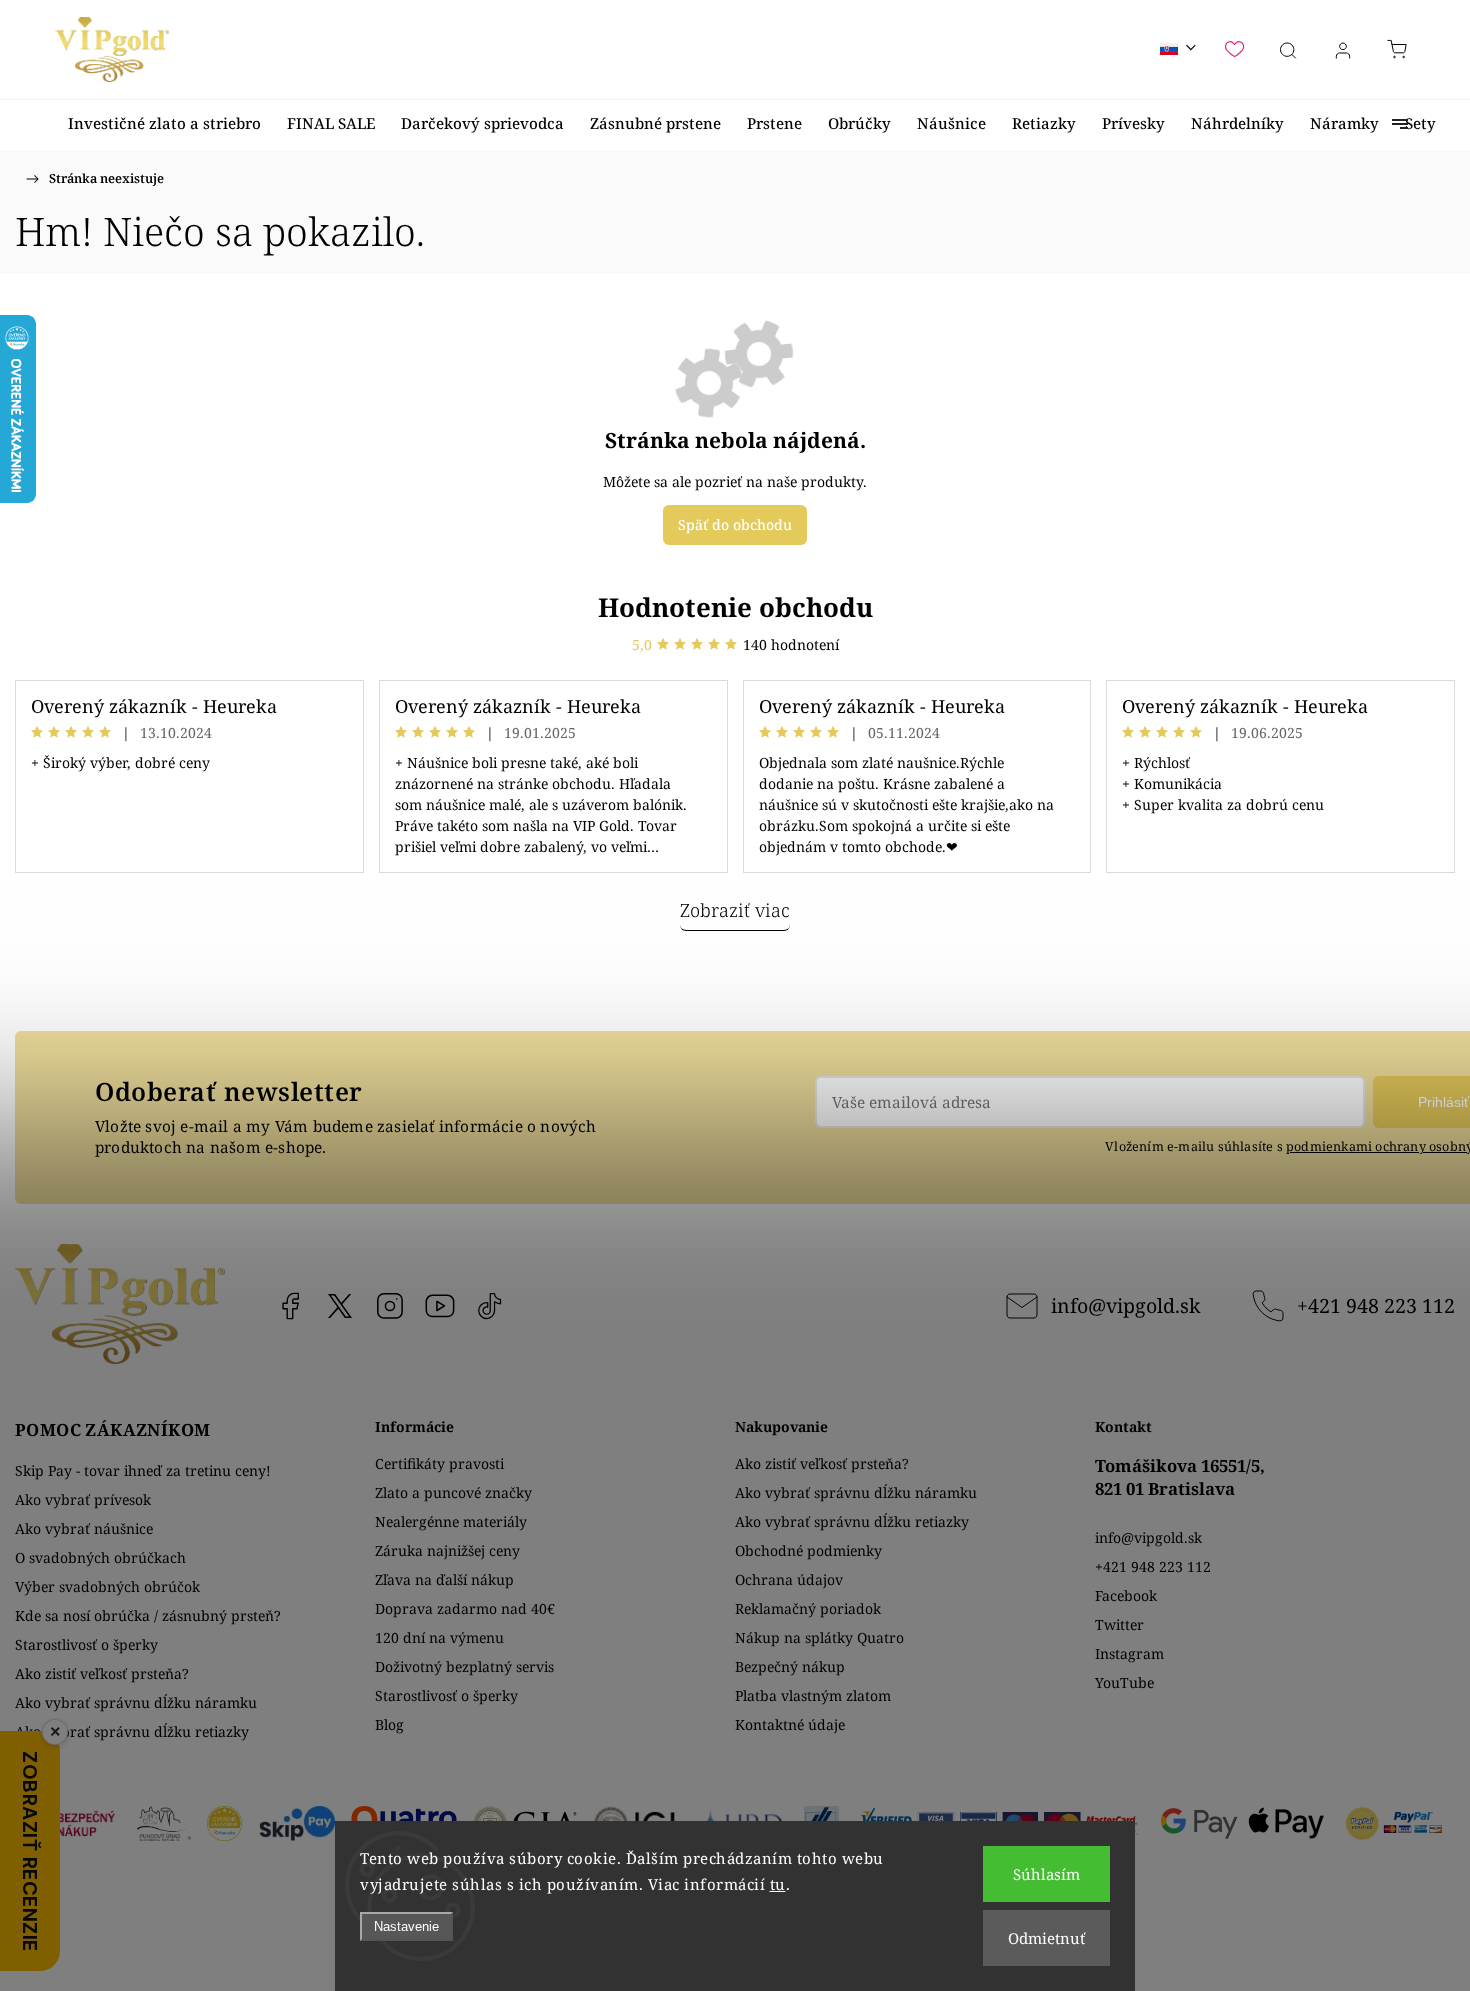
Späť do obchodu (735, 524)
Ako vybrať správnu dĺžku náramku (136, 1702)
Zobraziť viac (735, 910)
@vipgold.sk (490, 1306)
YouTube (440, 1306)
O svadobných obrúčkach (100, 1557)
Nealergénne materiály (451, 1521)
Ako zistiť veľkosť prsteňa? (102, 1673)
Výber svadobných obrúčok (107, 1586)
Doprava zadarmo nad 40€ (465, 1608)
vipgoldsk (340, 1306)
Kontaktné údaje (790, 1724)
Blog (389, 1724)
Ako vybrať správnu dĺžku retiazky (132, 1731)
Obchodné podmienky (808, 1550)
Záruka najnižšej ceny (447, 1550)
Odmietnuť (1046, 1938)
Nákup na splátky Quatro (819, 1637)
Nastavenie (406, 1926)
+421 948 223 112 (1376, 1305)
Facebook (290, 1306)
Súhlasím (1046, 1874)
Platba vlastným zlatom (813, 1695)
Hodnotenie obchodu (735, 607)
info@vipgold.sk (1125, 1305)
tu (778, 1884)
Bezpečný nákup (790, 1666)
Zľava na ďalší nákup (444, 1579)
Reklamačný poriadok (808, 1608)
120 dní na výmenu (439, 1637)
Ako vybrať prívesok (83, 1499)
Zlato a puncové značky (453, 1492)
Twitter (1119, 1624)
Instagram (390, 1306)
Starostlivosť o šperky (86, 1644)
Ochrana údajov (789, 1579)
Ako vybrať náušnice (84, 1528)
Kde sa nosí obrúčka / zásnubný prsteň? (148, 1615)
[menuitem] (164, 123)
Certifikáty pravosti (439, 1463)
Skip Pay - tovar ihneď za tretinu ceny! (143, 1470)
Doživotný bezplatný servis (464, 1666)
